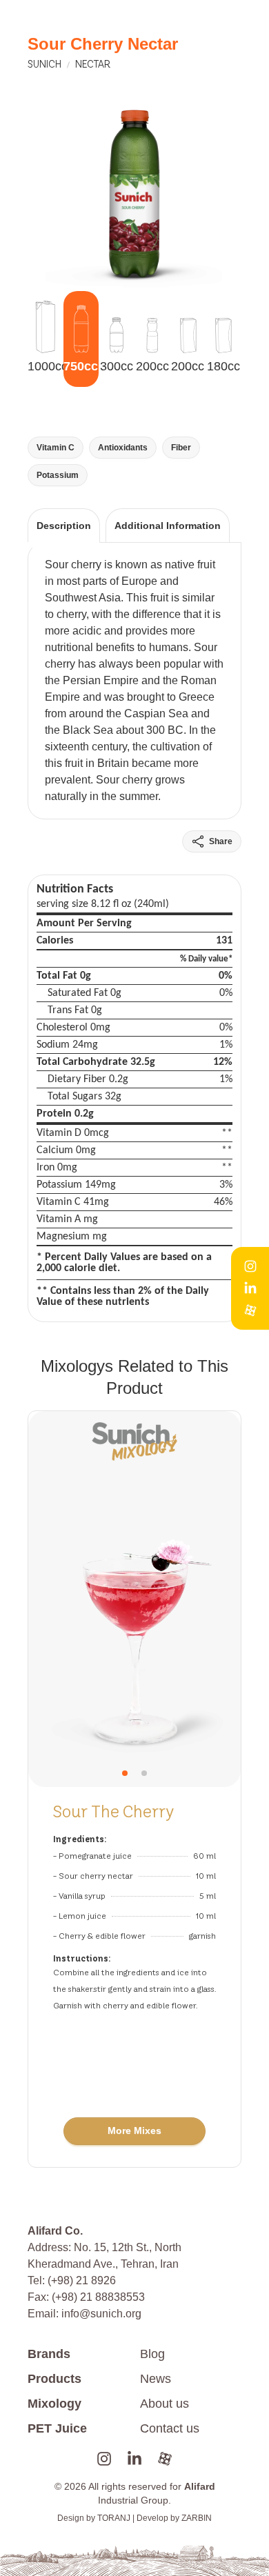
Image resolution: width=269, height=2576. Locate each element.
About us (165, 2404)
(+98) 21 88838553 (98, 2297)
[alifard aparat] (165, 2459)
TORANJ (114, 2518)
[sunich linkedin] (134, 2459)
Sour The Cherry (113, 1811)
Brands (49, 2354)
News (156, 2379)
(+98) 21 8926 (82, 2280)
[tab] (64, 525)
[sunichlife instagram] (104, 2459)
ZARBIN (197, 2518)
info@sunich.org (101, 2314)
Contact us (170, 2428)
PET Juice (57, 2428)
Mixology (54, 2404)
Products (54, 2379)
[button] (125, 1773)
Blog (152, 2354)
